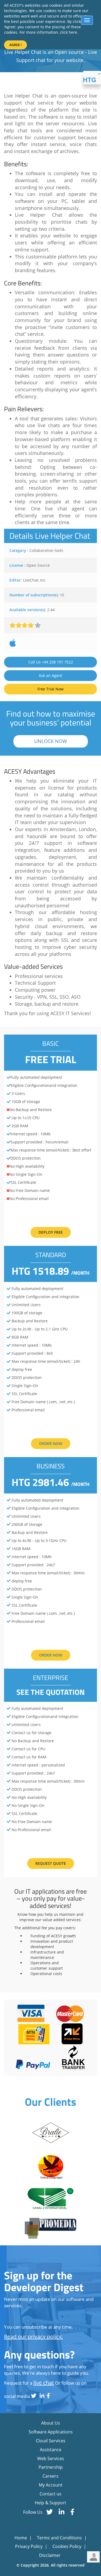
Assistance (51, 2450)
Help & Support (50, 2503)
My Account (51, 2485)
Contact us (50, 2494)
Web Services (51, 2459)
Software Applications (51, 2432)
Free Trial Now (50, 689)
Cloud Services (51, 2441)
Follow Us (33, 2512)
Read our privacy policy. (33, 2337)
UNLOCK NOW (51, 741)
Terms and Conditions (60, 2538)
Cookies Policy (67, 2546)
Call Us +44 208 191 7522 (51, 662)
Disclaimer (50, 2555)
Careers (50, 2476)
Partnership (51, 2467)
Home (21, 2538)
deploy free (51, 1232)
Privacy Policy (29, 2546)
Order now (51, 1443)
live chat (44, 2383)
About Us (51, 2423)
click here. (69, 32)
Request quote (51, 1863)
